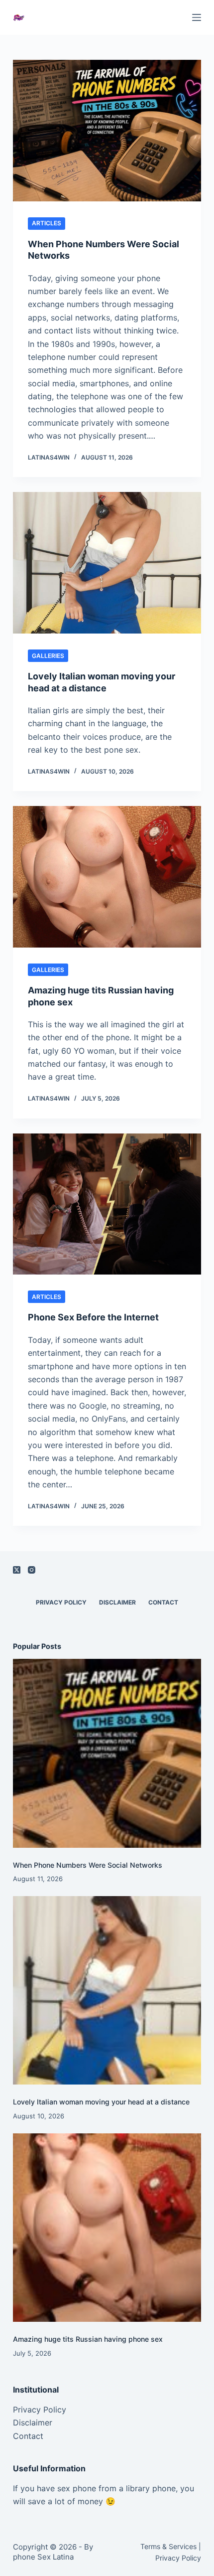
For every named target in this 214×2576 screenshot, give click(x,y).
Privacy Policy (61, 1602)
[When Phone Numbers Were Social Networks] (107, 131)
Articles (47, 223)
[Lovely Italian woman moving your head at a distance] (107, 563)
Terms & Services (168, 2546)
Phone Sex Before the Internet (93, 1317)
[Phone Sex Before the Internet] (107, 1204)
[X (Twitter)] (17, 1570)
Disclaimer (117, 1602)
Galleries (48, 656)
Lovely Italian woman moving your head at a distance (101, 2102)
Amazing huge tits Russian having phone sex (88, 2339)
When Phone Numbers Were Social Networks (88, 1865)
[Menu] (197, 17)
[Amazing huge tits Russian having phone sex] (107, 877)
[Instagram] (32, 1570)
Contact (163, 1602)
